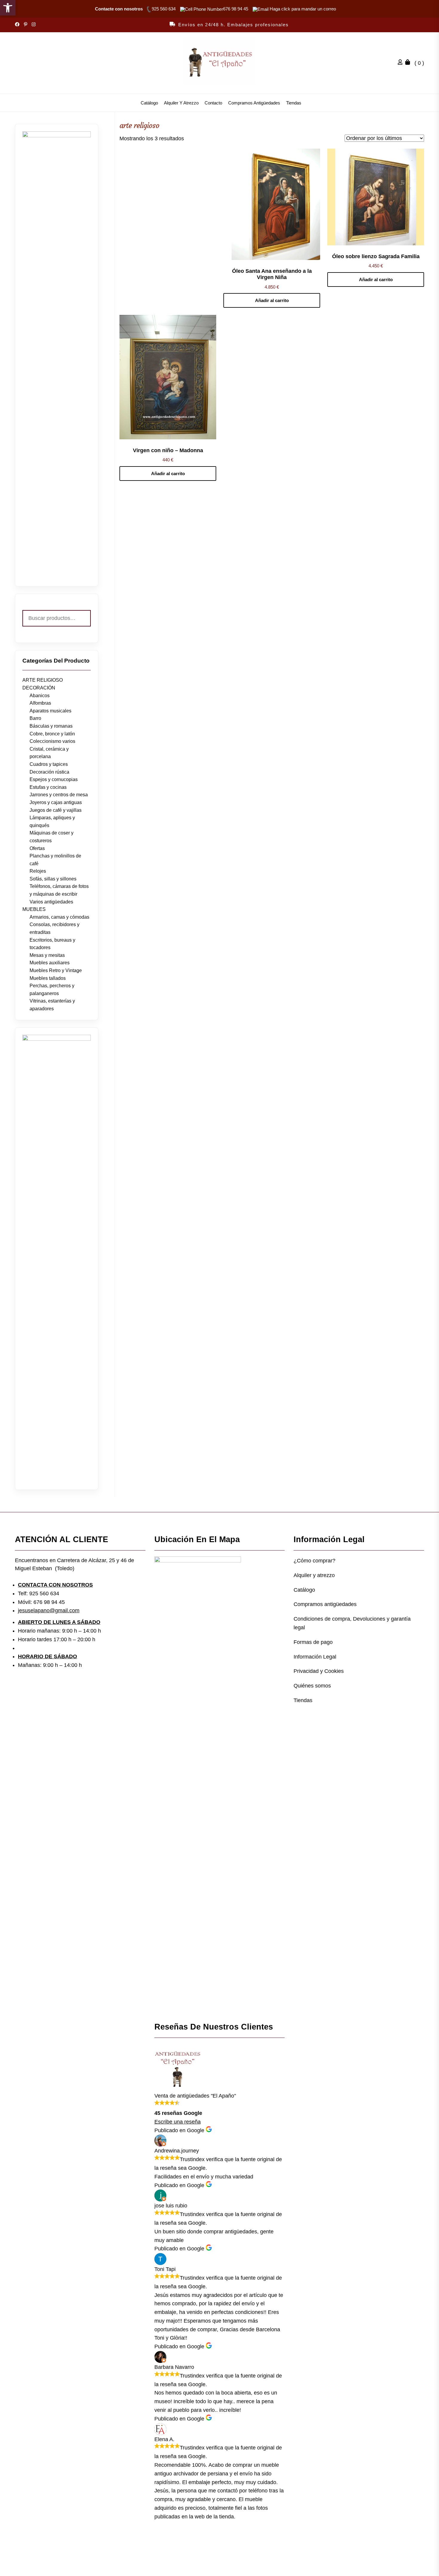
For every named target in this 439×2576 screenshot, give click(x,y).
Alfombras (40, 703)
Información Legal (315, 1657)
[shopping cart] (409, 63)
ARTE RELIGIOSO (43, 680)
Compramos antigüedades (254, 103)
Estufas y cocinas (48, 787)
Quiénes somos (312, 1686)
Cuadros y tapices (49, 764)
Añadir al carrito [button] (272, 300)
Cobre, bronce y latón (52, 734)
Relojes (38, 871)
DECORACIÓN (39, 688)
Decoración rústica (49, 772)
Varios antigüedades (51, 902)
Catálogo (149, 103)
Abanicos (40, 696)
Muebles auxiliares (50, 963)
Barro (35, 718)
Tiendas (294, 103)
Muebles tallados (48, 978)
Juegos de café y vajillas (56, 810)
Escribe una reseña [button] (178, 2122)
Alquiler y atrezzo (181, 103)
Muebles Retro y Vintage (56, 970)
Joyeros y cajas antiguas (56, 802)
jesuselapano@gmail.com (49, 1610)
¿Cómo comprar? (314, 1561)
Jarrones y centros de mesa (59, 795)
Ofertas (37, 848)
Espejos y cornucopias (54, 779)
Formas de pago (313, 1642)
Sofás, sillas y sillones (53, 879)
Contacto (213, 103)
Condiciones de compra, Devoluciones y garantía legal (352, 1623)
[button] (8, 8)
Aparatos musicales (50, 711)
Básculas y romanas (51, 726)
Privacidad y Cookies (319, 1671)
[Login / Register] (402, 63)
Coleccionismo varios (52, 741)
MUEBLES (34, 909)
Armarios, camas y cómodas (59, 917)
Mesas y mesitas (47, 955)
